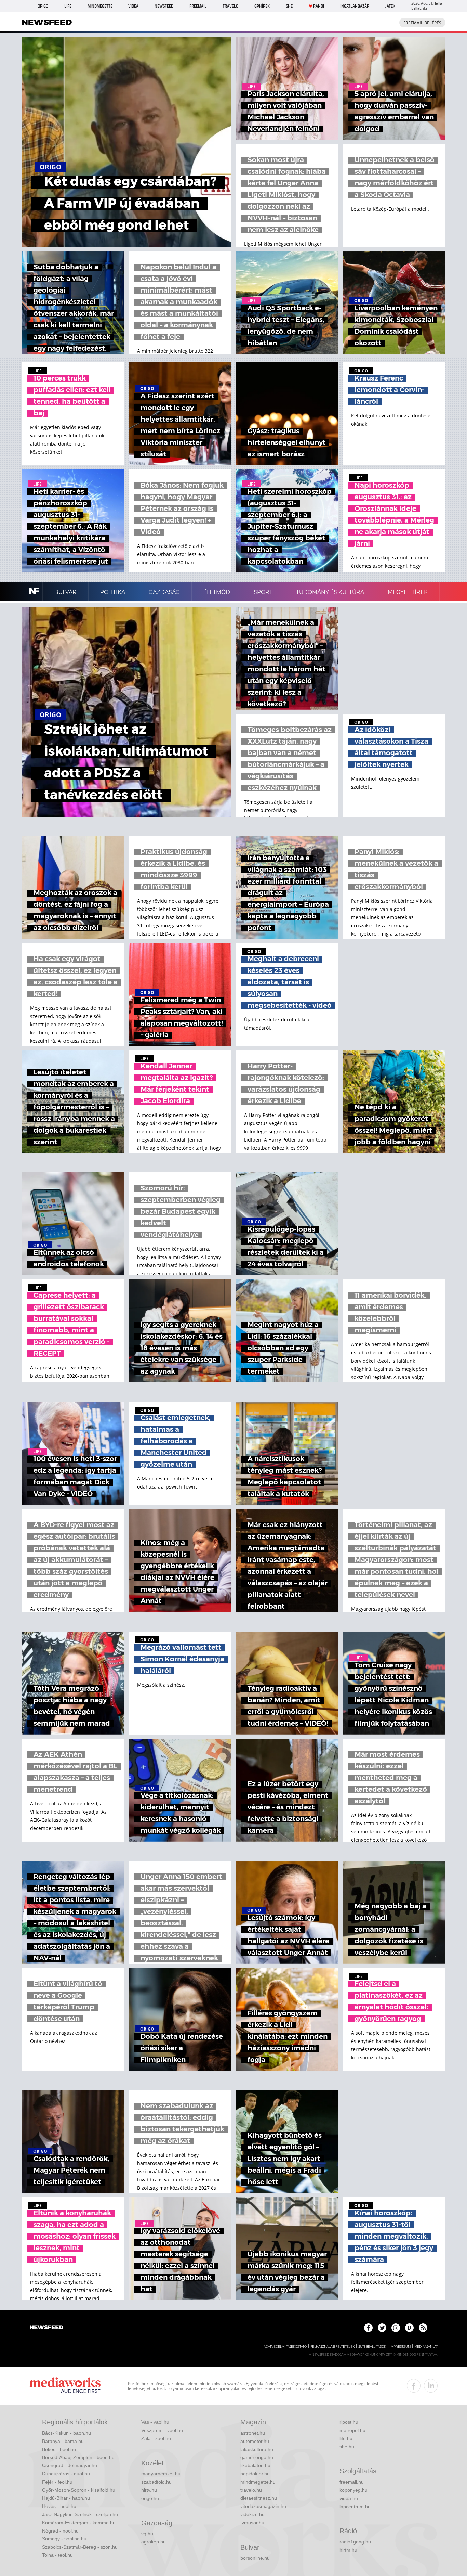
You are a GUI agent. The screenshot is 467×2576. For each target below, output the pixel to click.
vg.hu (147, 2534)
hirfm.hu (348, 2550)
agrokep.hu (154, 2542)
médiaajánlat (426, 2347)
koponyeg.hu (353, 2490)
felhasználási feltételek (332, 2347)
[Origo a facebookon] (368, 2328)
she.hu (347, 2447)
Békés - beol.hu (59, 2449)
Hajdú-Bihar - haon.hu (66, 2498)
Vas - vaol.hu (155, 2422)
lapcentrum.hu (355, 2507)
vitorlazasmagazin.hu (263, 2506)
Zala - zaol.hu (156, 2438)
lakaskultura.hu (257, 2449)
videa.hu (349, 2498)
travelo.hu (251, 2490)
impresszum (400, 2347)
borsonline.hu (255, 2558)
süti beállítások (372, 2347)
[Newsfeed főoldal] (46, 2328)
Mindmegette (100, 6)
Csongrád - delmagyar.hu (70, 2465)
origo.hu (150, 2498)
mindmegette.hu (258, 2482)
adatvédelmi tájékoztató (285, 2347)
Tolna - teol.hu (57, 2555)
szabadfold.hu (156, 2482)
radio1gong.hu (355, 2542)
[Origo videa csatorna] (409, 2328)
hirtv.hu (149, 2490)
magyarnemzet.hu (161, 2474)
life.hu (346, 2438)
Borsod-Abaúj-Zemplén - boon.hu (78, 2457)
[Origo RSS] (423, 2328)
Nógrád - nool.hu (60, 2531)
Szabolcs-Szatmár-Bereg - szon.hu (80, 2547)
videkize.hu (252, 2514)
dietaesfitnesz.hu (259, 2498)
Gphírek (262, 6)
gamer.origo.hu (257, 2457)
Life (68, 6)
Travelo (230, 6)
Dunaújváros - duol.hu (66, 2474)
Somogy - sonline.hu (64, 2539)
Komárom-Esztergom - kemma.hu (79, 2523)
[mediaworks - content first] (65, 2386)
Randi (319, 6)
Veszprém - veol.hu (162, 2430)
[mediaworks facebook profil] (414, 2386)
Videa (133, 6)
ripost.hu (349, 2422)
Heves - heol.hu (59, 2506)
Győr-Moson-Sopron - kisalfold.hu (79, 2490)
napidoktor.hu (255, 2474)
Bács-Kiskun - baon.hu (66, 2433)
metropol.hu (352, 2430)
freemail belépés (422, 23)
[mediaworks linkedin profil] (431, 2386)
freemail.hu (352, 2482)
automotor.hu (255, 2441)
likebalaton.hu (255, 2465)
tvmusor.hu (252, 2523)
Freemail (198, 6)
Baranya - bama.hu (63, 2441)
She (289, 6)
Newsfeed (164, 6)
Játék (390, 6)
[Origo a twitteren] (382, 2328)
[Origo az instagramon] (396, 2328)
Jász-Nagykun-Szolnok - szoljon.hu (80, 2514)
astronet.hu (253, 2433)
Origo (43, 6)
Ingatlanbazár (355, 6)
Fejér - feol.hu (57, 2482)
